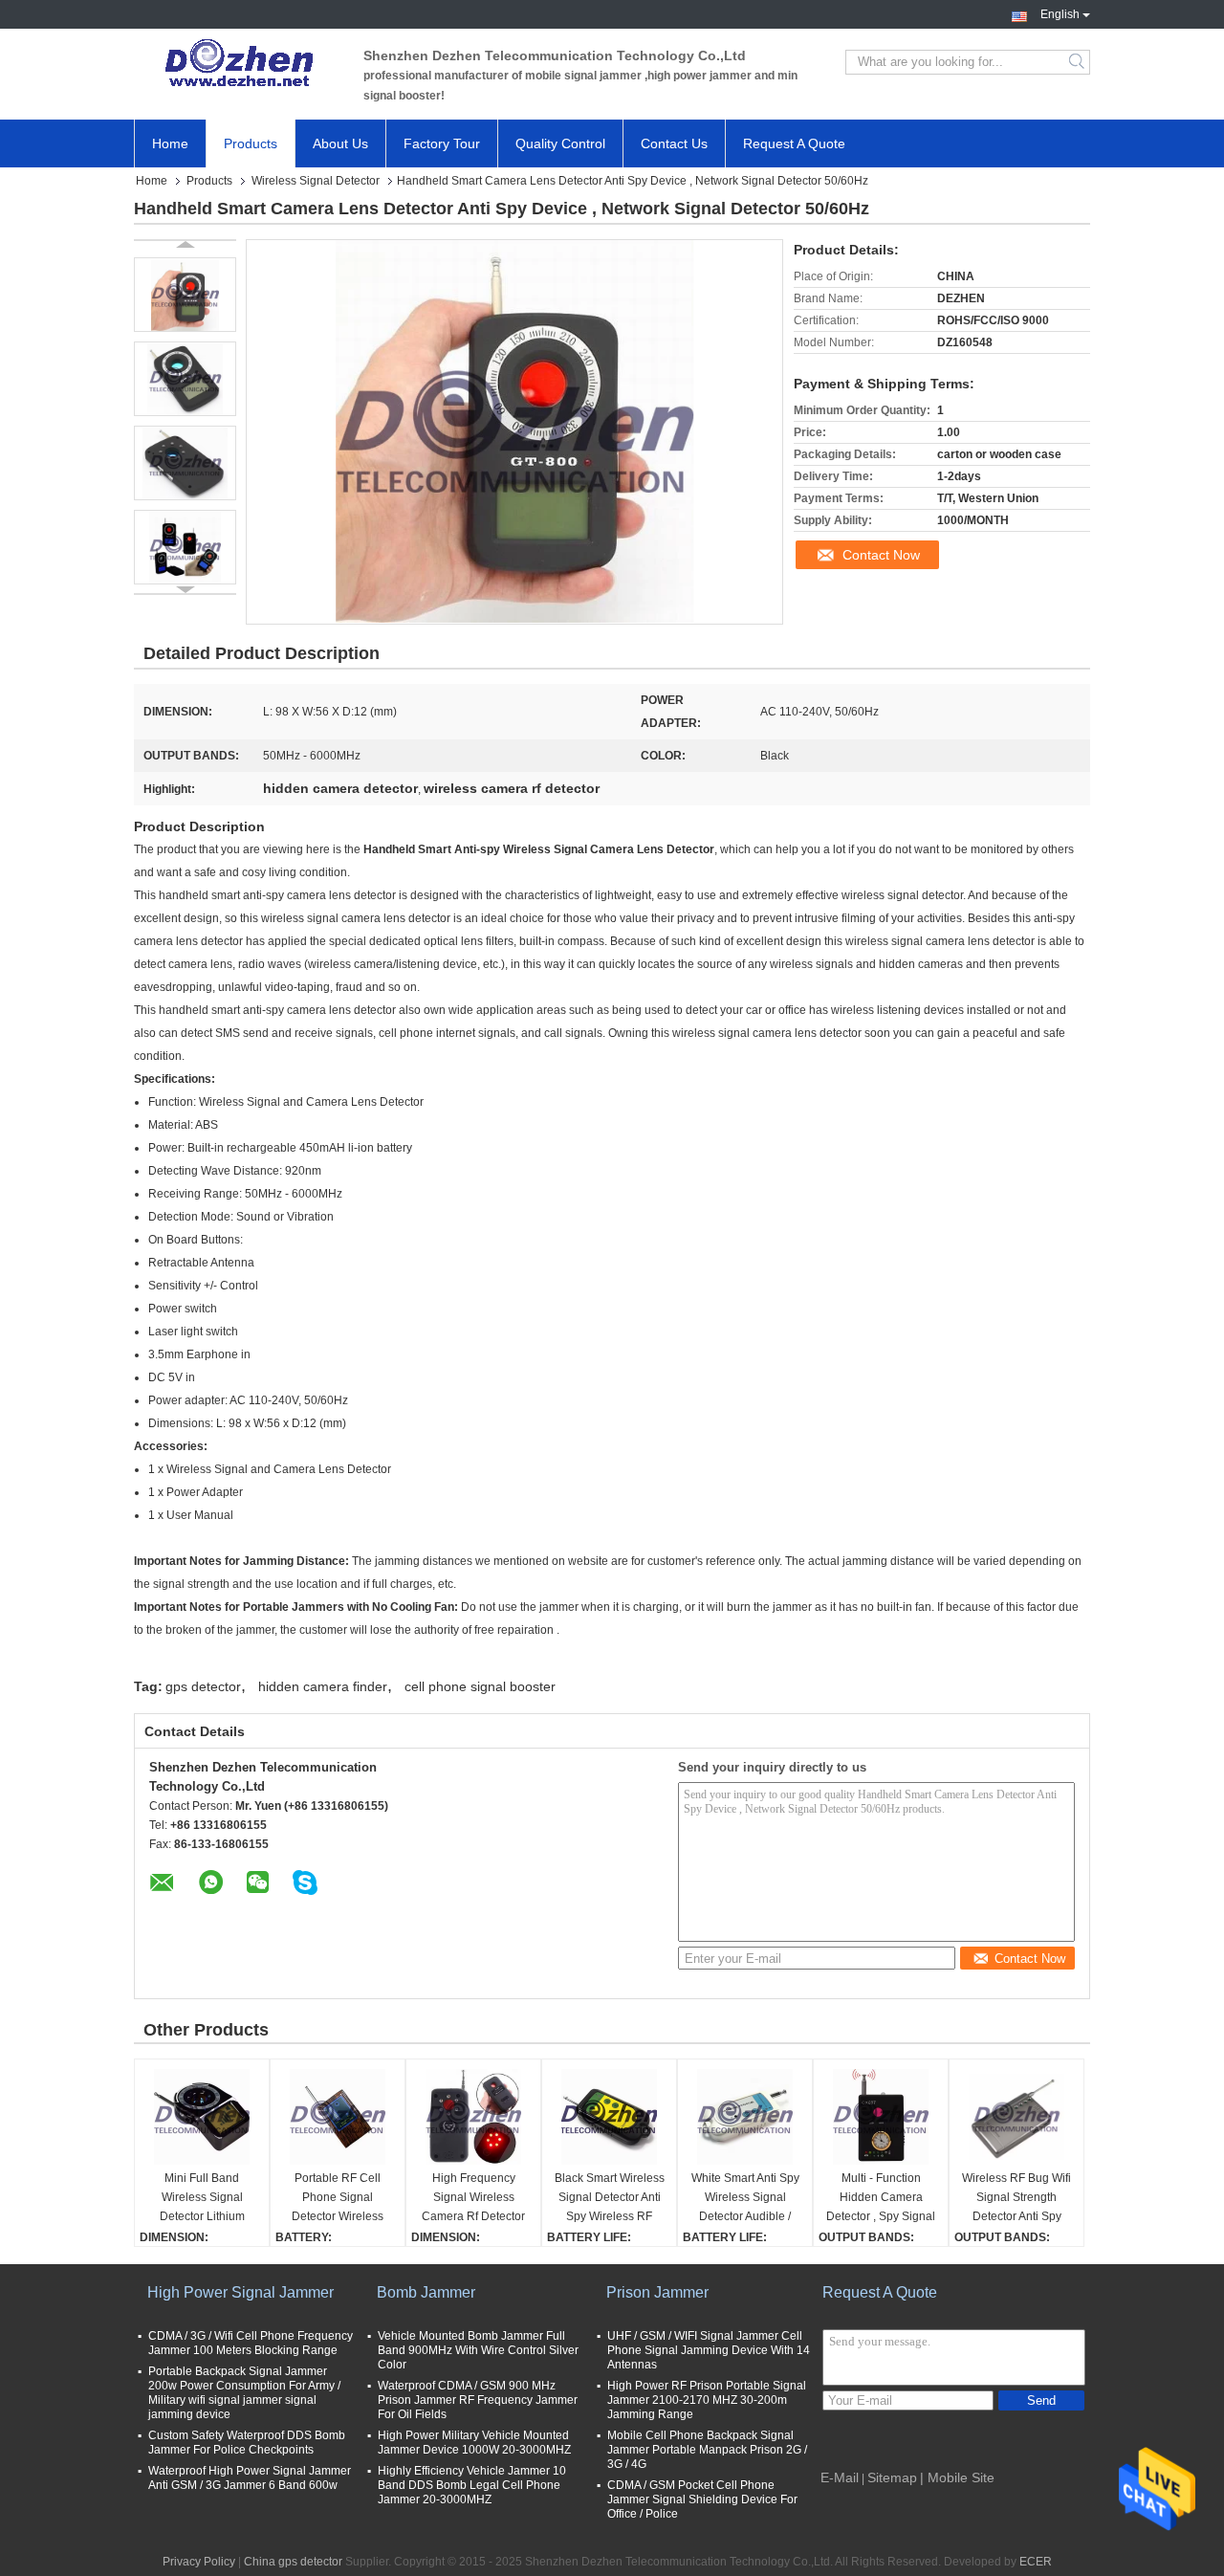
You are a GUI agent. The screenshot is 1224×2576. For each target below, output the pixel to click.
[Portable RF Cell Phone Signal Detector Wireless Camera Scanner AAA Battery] (338, 2117)
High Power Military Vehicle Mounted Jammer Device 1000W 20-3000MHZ (474, 2443)
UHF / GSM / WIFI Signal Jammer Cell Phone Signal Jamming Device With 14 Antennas (709, 2350)
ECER (1036, 2562)
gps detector (203, 1686)
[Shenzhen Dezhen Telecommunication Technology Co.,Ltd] (239, 62)
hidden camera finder (323, 1686)
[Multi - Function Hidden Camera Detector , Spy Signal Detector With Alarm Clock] (881, 2117)
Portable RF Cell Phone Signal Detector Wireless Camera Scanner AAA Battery (338, 2199)
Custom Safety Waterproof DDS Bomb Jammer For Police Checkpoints (247, 2443)
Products (251, 143)
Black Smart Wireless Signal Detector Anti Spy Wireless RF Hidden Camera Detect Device (610, 2199)
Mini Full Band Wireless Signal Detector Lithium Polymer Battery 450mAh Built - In (202, 2199)
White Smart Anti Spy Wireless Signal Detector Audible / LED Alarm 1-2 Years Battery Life (745, 2199)
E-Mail (840, 2477)
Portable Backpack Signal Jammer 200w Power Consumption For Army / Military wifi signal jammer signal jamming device (244, 2393)
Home (170, 143)
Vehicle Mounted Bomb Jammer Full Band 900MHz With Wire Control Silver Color (478, 2350)
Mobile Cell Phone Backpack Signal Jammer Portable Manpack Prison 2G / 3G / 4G (707, 2450)
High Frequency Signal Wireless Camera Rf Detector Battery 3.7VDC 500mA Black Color (473, 2199)
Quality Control (560, 143)
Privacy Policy (199, 2562)
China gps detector (293, 2562)
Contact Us (674, 143)
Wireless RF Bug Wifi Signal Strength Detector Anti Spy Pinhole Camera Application (1016, 2199)
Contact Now (881, 555)
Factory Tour (442, 143)
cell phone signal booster (480, 1686)
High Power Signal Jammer (240, 2292)
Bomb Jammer (426, 2292)
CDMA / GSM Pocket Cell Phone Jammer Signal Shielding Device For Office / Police (702, 2499)
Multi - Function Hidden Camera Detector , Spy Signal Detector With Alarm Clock (881, 2199)
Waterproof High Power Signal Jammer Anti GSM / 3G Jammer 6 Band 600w (250, 2478)
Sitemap (892, 2477)
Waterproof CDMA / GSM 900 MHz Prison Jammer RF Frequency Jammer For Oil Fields (478, 2400)
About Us (340, 143)
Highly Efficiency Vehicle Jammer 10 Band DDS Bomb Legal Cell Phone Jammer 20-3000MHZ (472, 2485)
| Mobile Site (957, 2477)
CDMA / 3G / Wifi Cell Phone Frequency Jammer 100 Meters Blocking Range (251, 2343)
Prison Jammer (657, 2292)
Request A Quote (794, 143)
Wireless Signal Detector (316, 181)
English (1060, 12)
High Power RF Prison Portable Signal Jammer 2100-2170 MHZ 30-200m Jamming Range (707, 2400)
